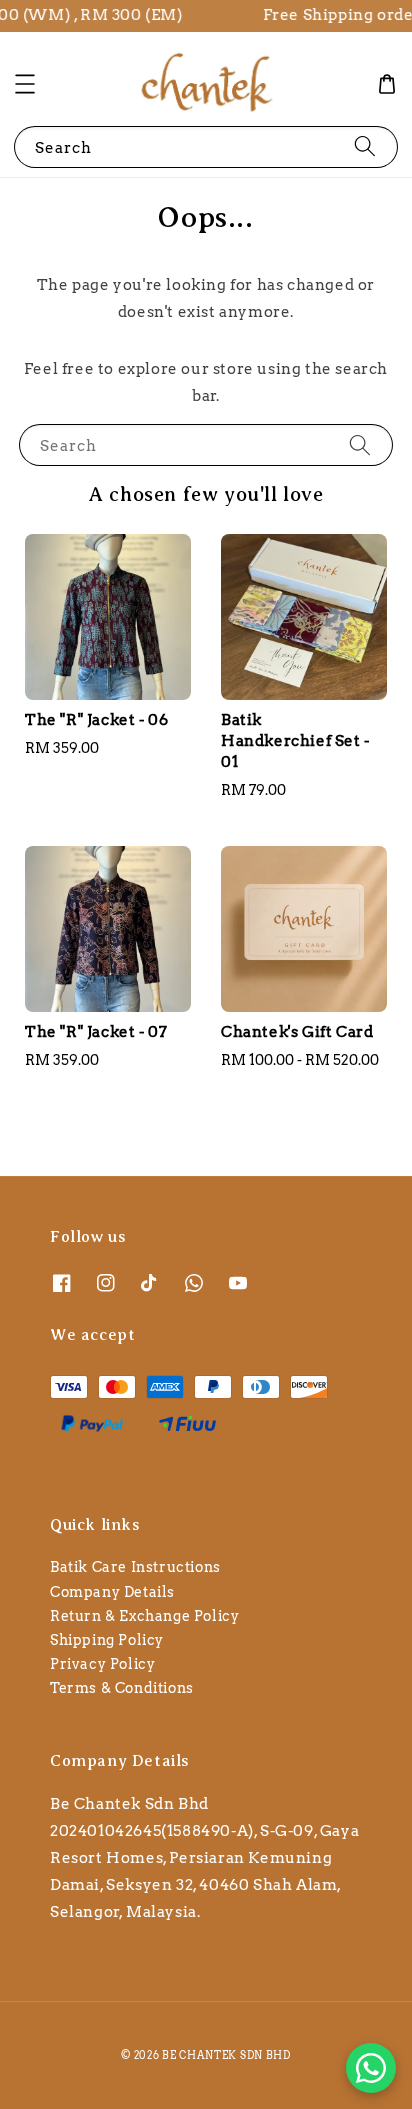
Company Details (112, 1592)
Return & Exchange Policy (144, 1616)
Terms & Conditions (122, 1688)
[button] (25, 84)
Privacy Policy (102, 1664)
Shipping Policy (107, 1640)
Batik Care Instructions (135, 1567)
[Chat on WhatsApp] (371, 2068)
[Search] (365, 146)
